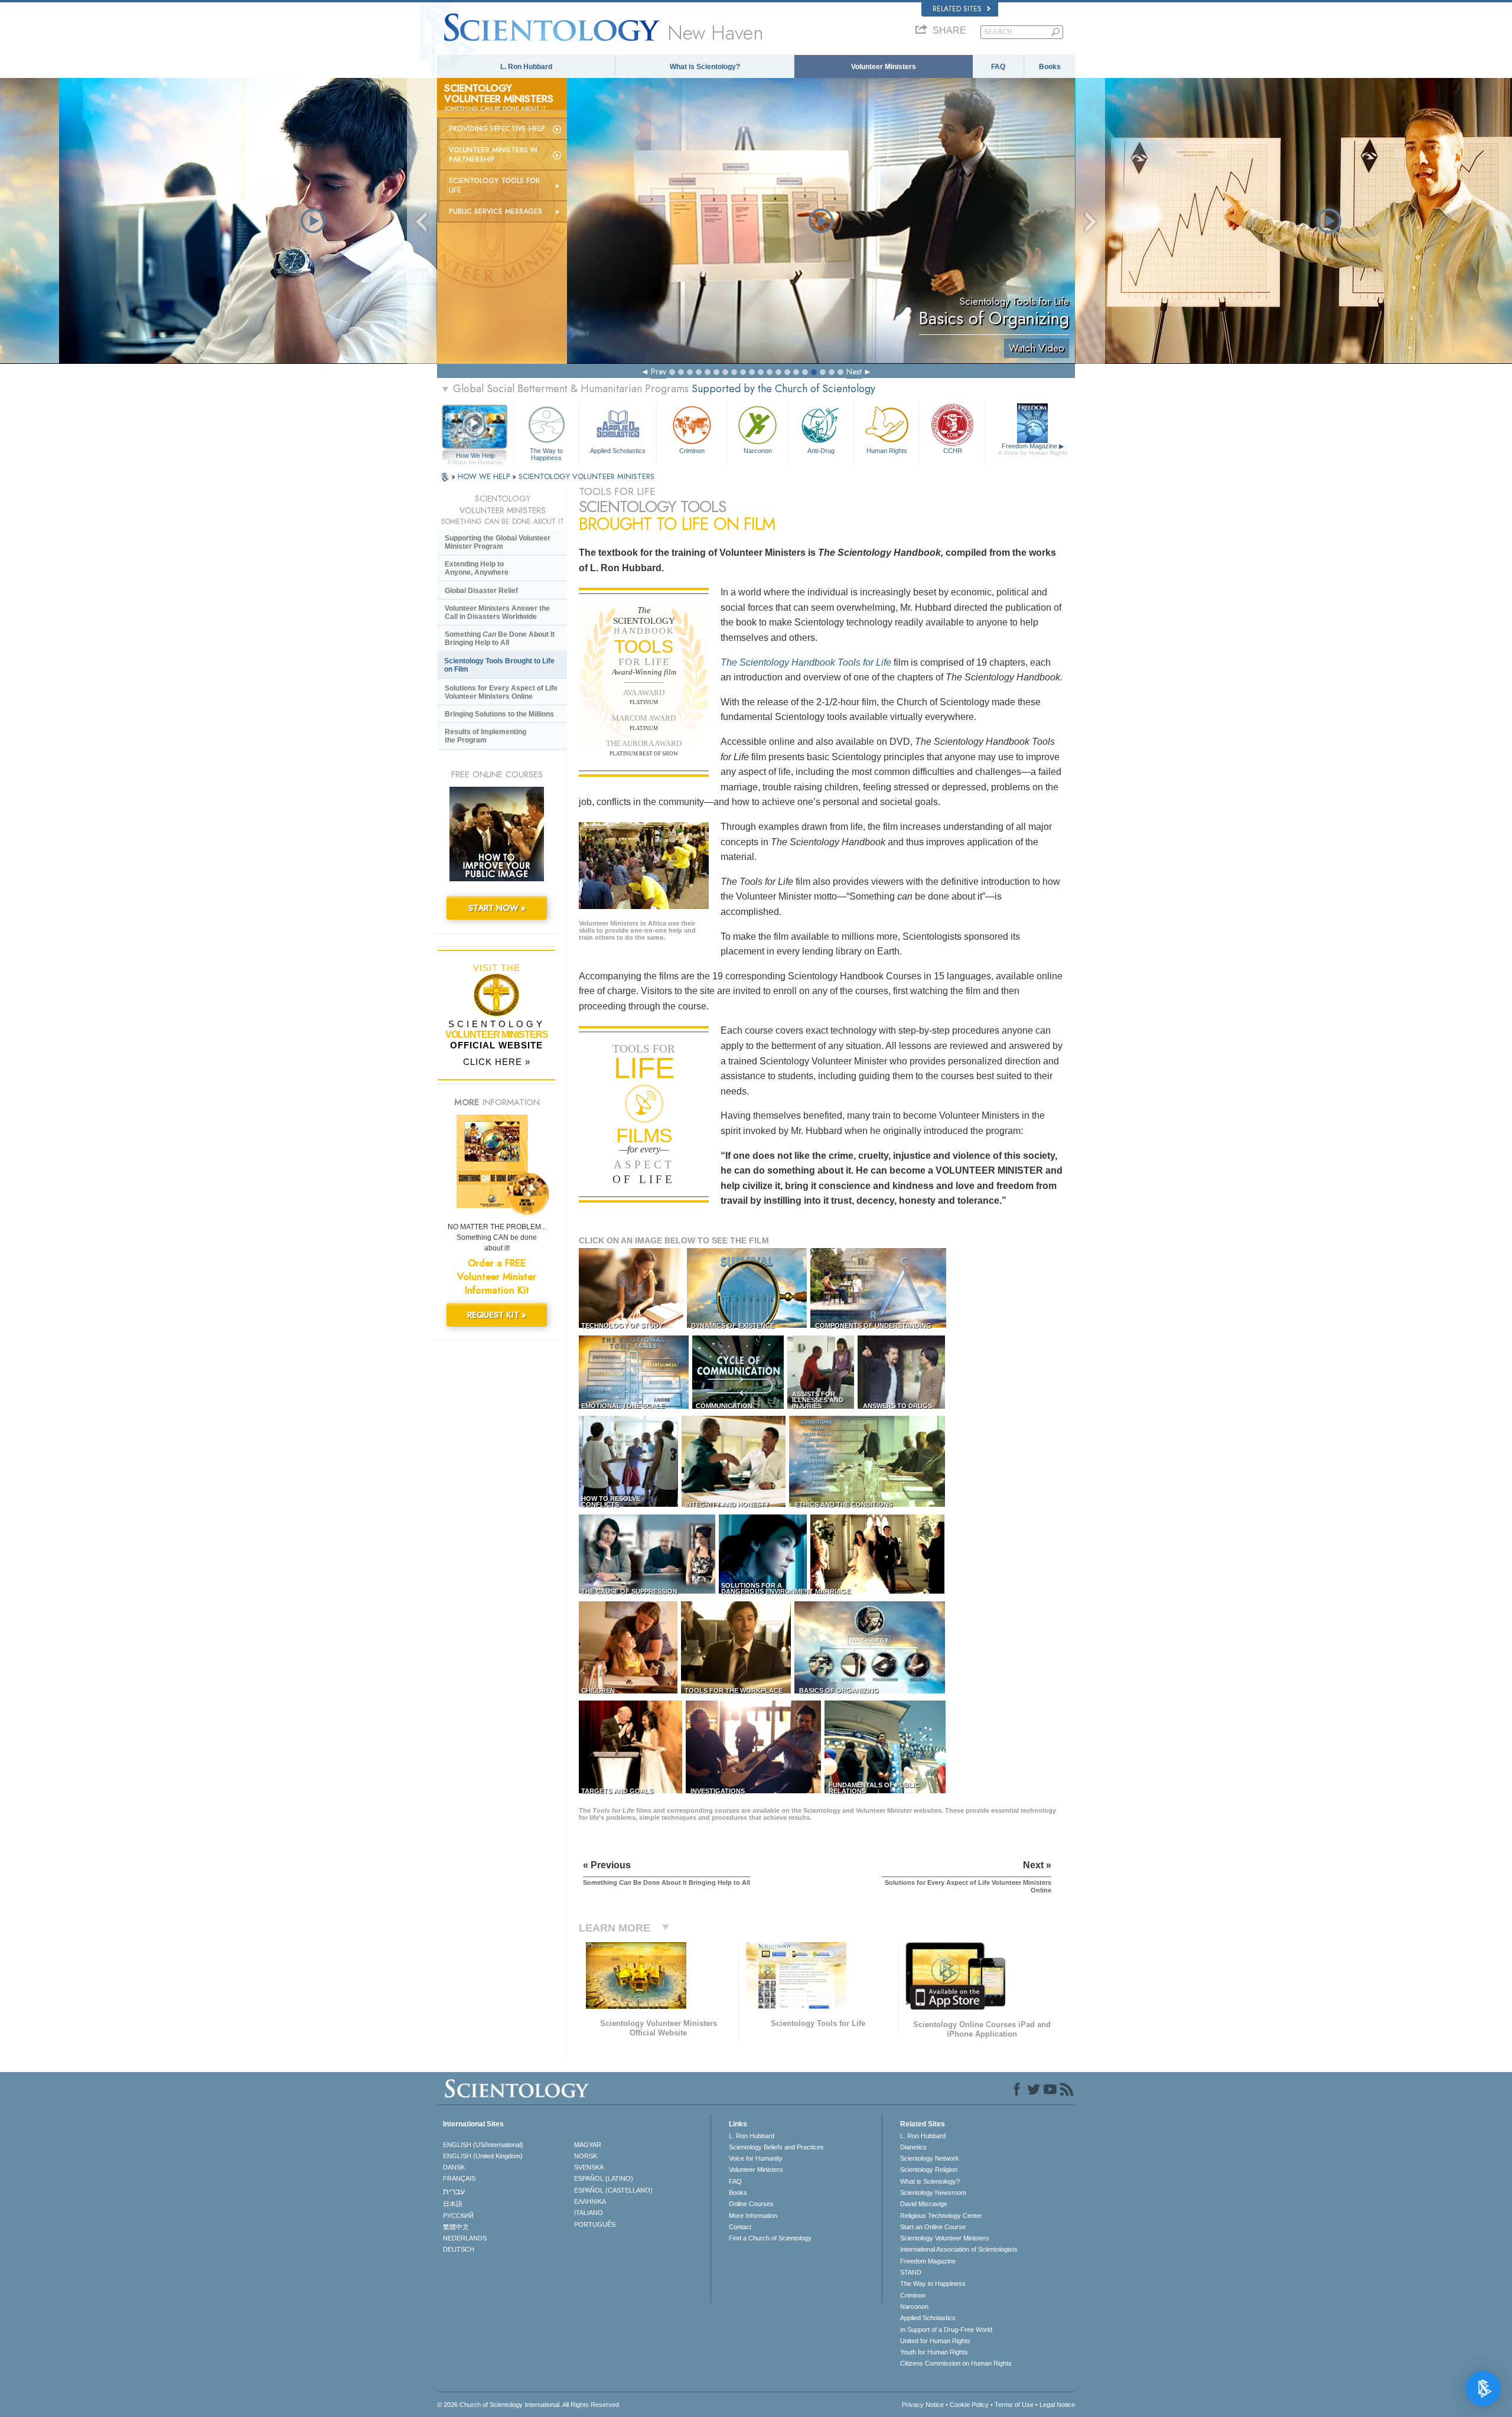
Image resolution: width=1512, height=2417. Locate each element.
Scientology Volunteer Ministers (945, 2238)
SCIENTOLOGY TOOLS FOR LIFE (494, 185)
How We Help (475, 456)
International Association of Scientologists (959, 2249)
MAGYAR (588, 2145)
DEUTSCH (459, 2249)
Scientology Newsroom (933, 2193)
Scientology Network (930, 2158)
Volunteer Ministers (884, 67)
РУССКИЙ (458, 2216)
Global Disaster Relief (481, 591)
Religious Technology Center (941, 2216)
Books (1050, 67)
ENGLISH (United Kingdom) (483, 2156)
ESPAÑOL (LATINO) (604, 2178)
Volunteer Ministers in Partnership (493, 155)
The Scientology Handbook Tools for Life (806, 662)
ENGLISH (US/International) (483, 2145)
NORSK (586, 2156)
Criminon (692, 451)
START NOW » (497, 908)
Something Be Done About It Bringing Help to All (500, 639)
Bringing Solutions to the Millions (499, 714)
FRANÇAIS (459, 2178)
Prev (659, 372)
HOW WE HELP (485, 476)
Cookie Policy (969, 2405)
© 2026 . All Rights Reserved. (529, 2405)
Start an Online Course (933, 2227)
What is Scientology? (705, 67)
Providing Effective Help (497, 129)
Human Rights (887, 451)
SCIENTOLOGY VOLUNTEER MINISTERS (586, 476)
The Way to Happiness (546, 454)
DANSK (454, 2167)
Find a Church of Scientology (770, 2238)
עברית (454, 2191)
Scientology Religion (929, 2170)
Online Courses (751, 2204)
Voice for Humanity (756, 2158)
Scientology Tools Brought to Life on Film (499, 665)
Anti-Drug (821, 451)
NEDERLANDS (465, 2238)
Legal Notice (1057, 2405)
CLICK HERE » (497, 1062)
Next (854, 372)
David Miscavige (924, 2204)
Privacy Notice (923, 2405)
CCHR (953, 451)
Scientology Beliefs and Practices (776, 2147)
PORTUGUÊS (595, 2224)
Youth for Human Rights (934, 2352)
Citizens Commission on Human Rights (956, 2363)
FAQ (998, 67)
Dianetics (913, 2147)
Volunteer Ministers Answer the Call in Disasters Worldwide (497, 613)
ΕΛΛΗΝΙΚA (590, 2201)
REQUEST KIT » (497, 1315)
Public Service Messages (496, 211)
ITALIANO (589, 2213)
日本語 (453, 2204)
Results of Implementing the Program (485, 736)
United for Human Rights (935, 2341)
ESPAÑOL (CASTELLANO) (613, 2190)
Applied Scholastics (618, 451)
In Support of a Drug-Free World (946, 2330)
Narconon (758, 451)
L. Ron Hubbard (526, 67)
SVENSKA (589, 2167)
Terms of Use (1014, 2405)
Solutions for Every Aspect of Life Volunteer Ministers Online (501, 692)
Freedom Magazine (1033, 449)
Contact (740, 2227)
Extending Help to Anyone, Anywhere (477, 568)
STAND (911, 2272)
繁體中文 (456, 2227)
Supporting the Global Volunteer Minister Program (498, 542)
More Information (753, 2216)
